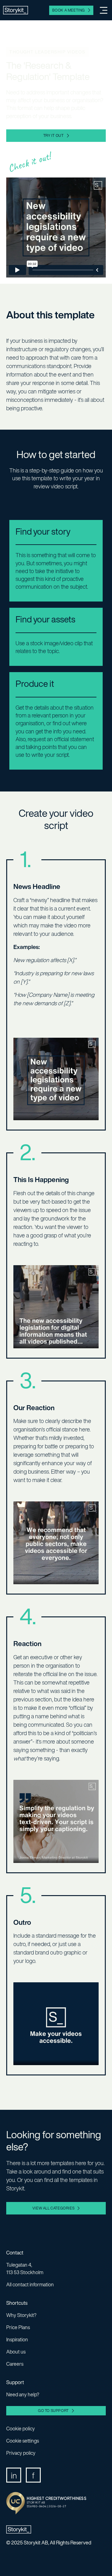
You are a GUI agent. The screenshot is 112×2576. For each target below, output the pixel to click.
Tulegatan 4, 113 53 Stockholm (25, 2269)
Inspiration (17, 2339)
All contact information (30, 2284)
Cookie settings (23, 2441)
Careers (15, 2364)
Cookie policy (21, 2429)
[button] (101, 10)
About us (16, 2352)
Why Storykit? (21, 2315)
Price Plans (18, 2327)
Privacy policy (21, 2453)
